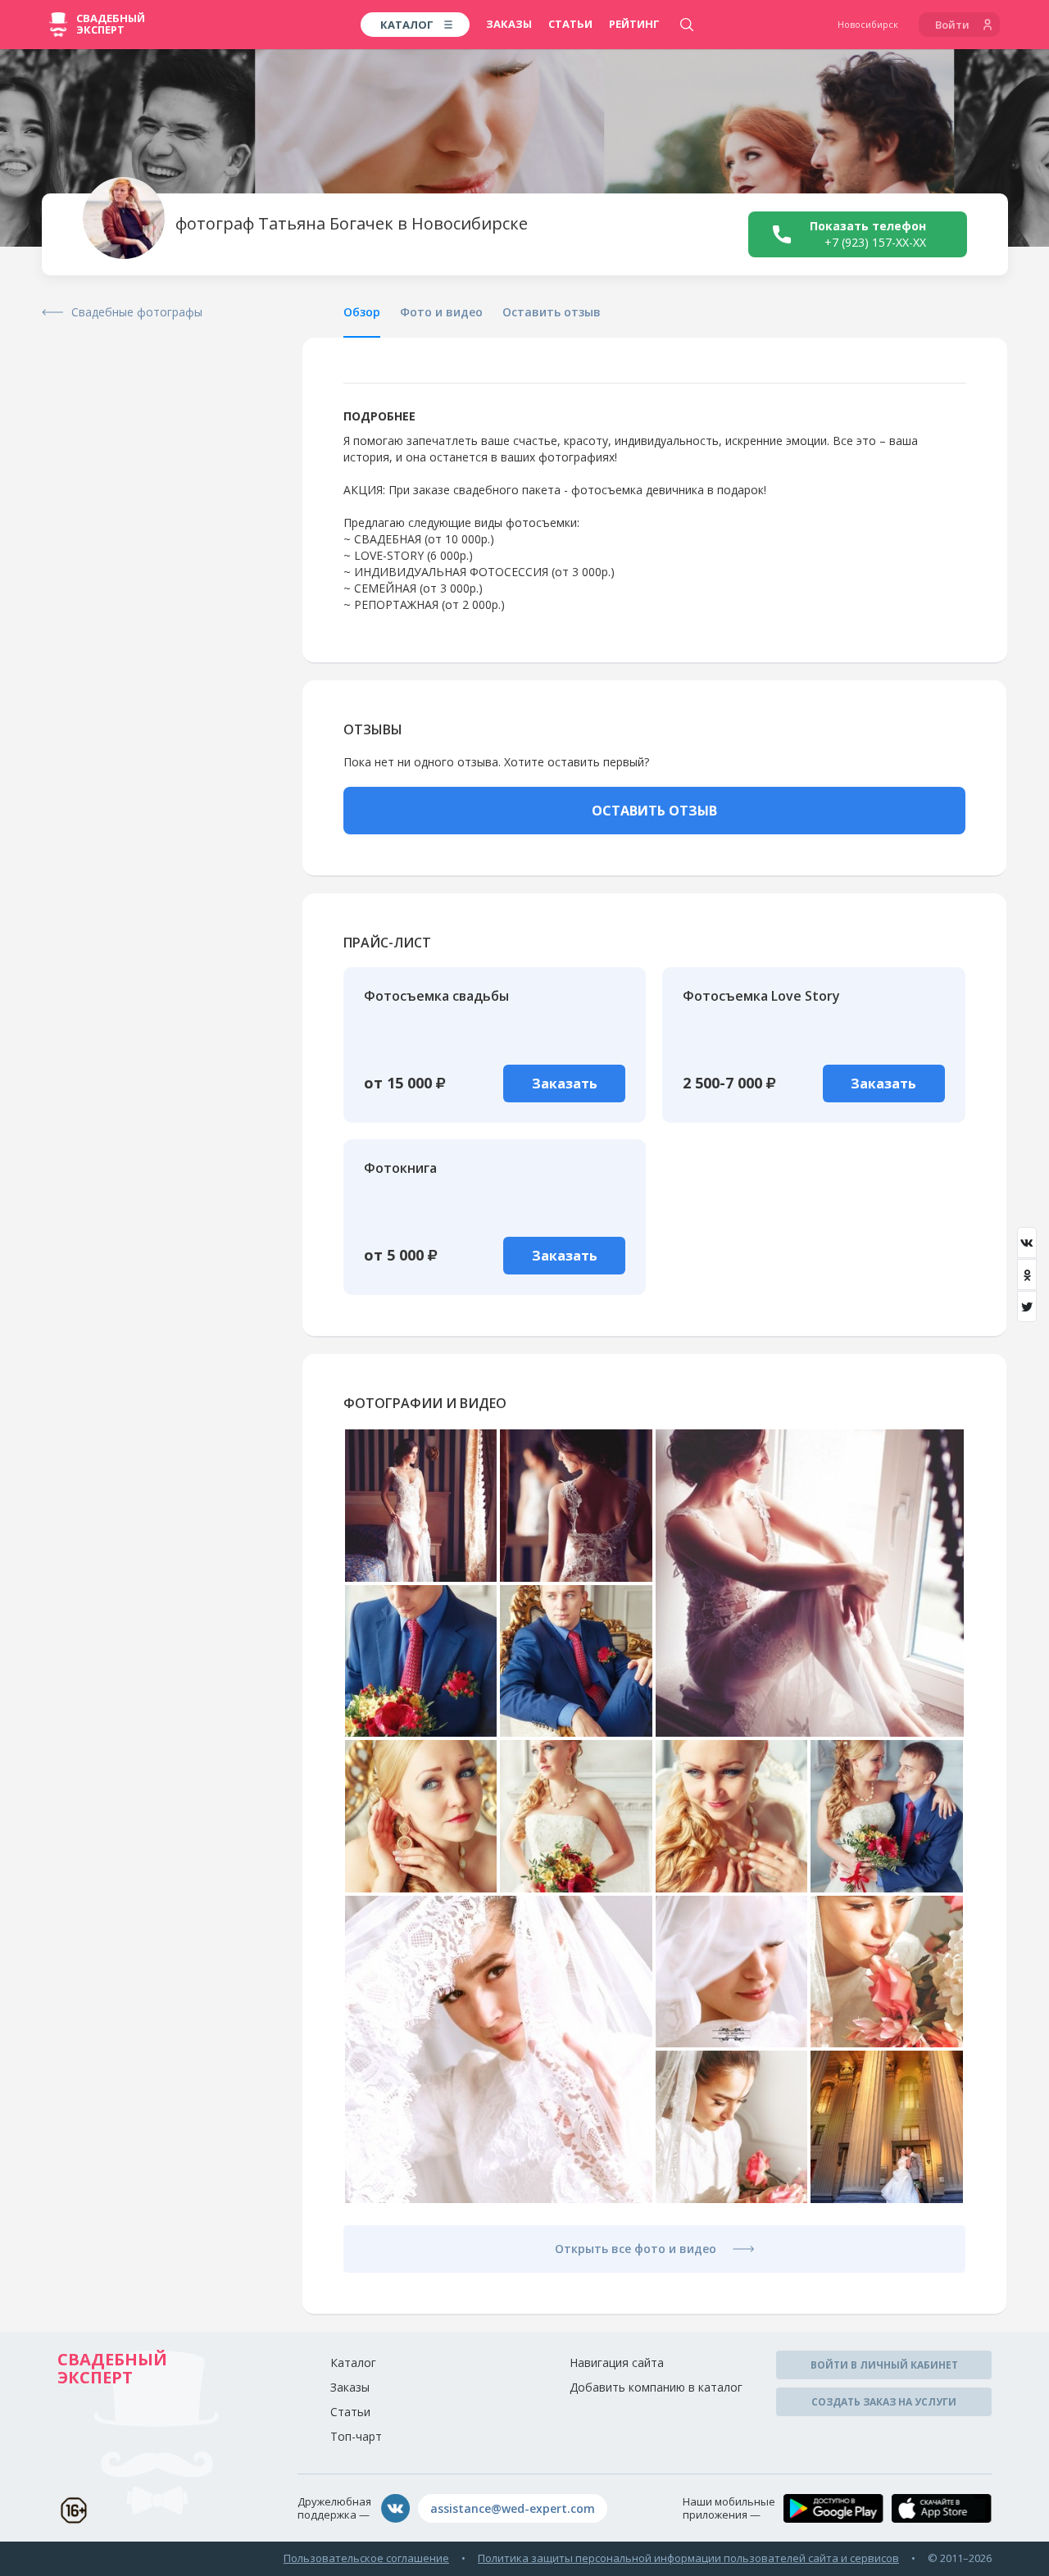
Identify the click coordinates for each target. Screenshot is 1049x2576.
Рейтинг (634, 24)
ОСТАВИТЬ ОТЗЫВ (654, 811)
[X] (1027, 1306)
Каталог (353, 2362)
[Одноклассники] (1027, 1274)
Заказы (509, 24)
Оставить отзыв (552, 312)
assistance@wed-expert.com (513, 2508)
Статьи (570, 24)
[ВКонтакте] (1027, 1243)
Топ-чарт (356, 2436)
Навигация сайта (617, 2362)
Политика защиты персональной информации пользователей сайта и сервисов (688, 2558)
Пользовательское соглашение (366, 2558)
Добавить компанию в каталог (656, 2387)
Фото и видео (441, 312)
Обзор (362, 312)
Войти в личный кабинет (884, 2365)
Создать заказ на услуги (884, 2402)
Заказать (565, 1084)
